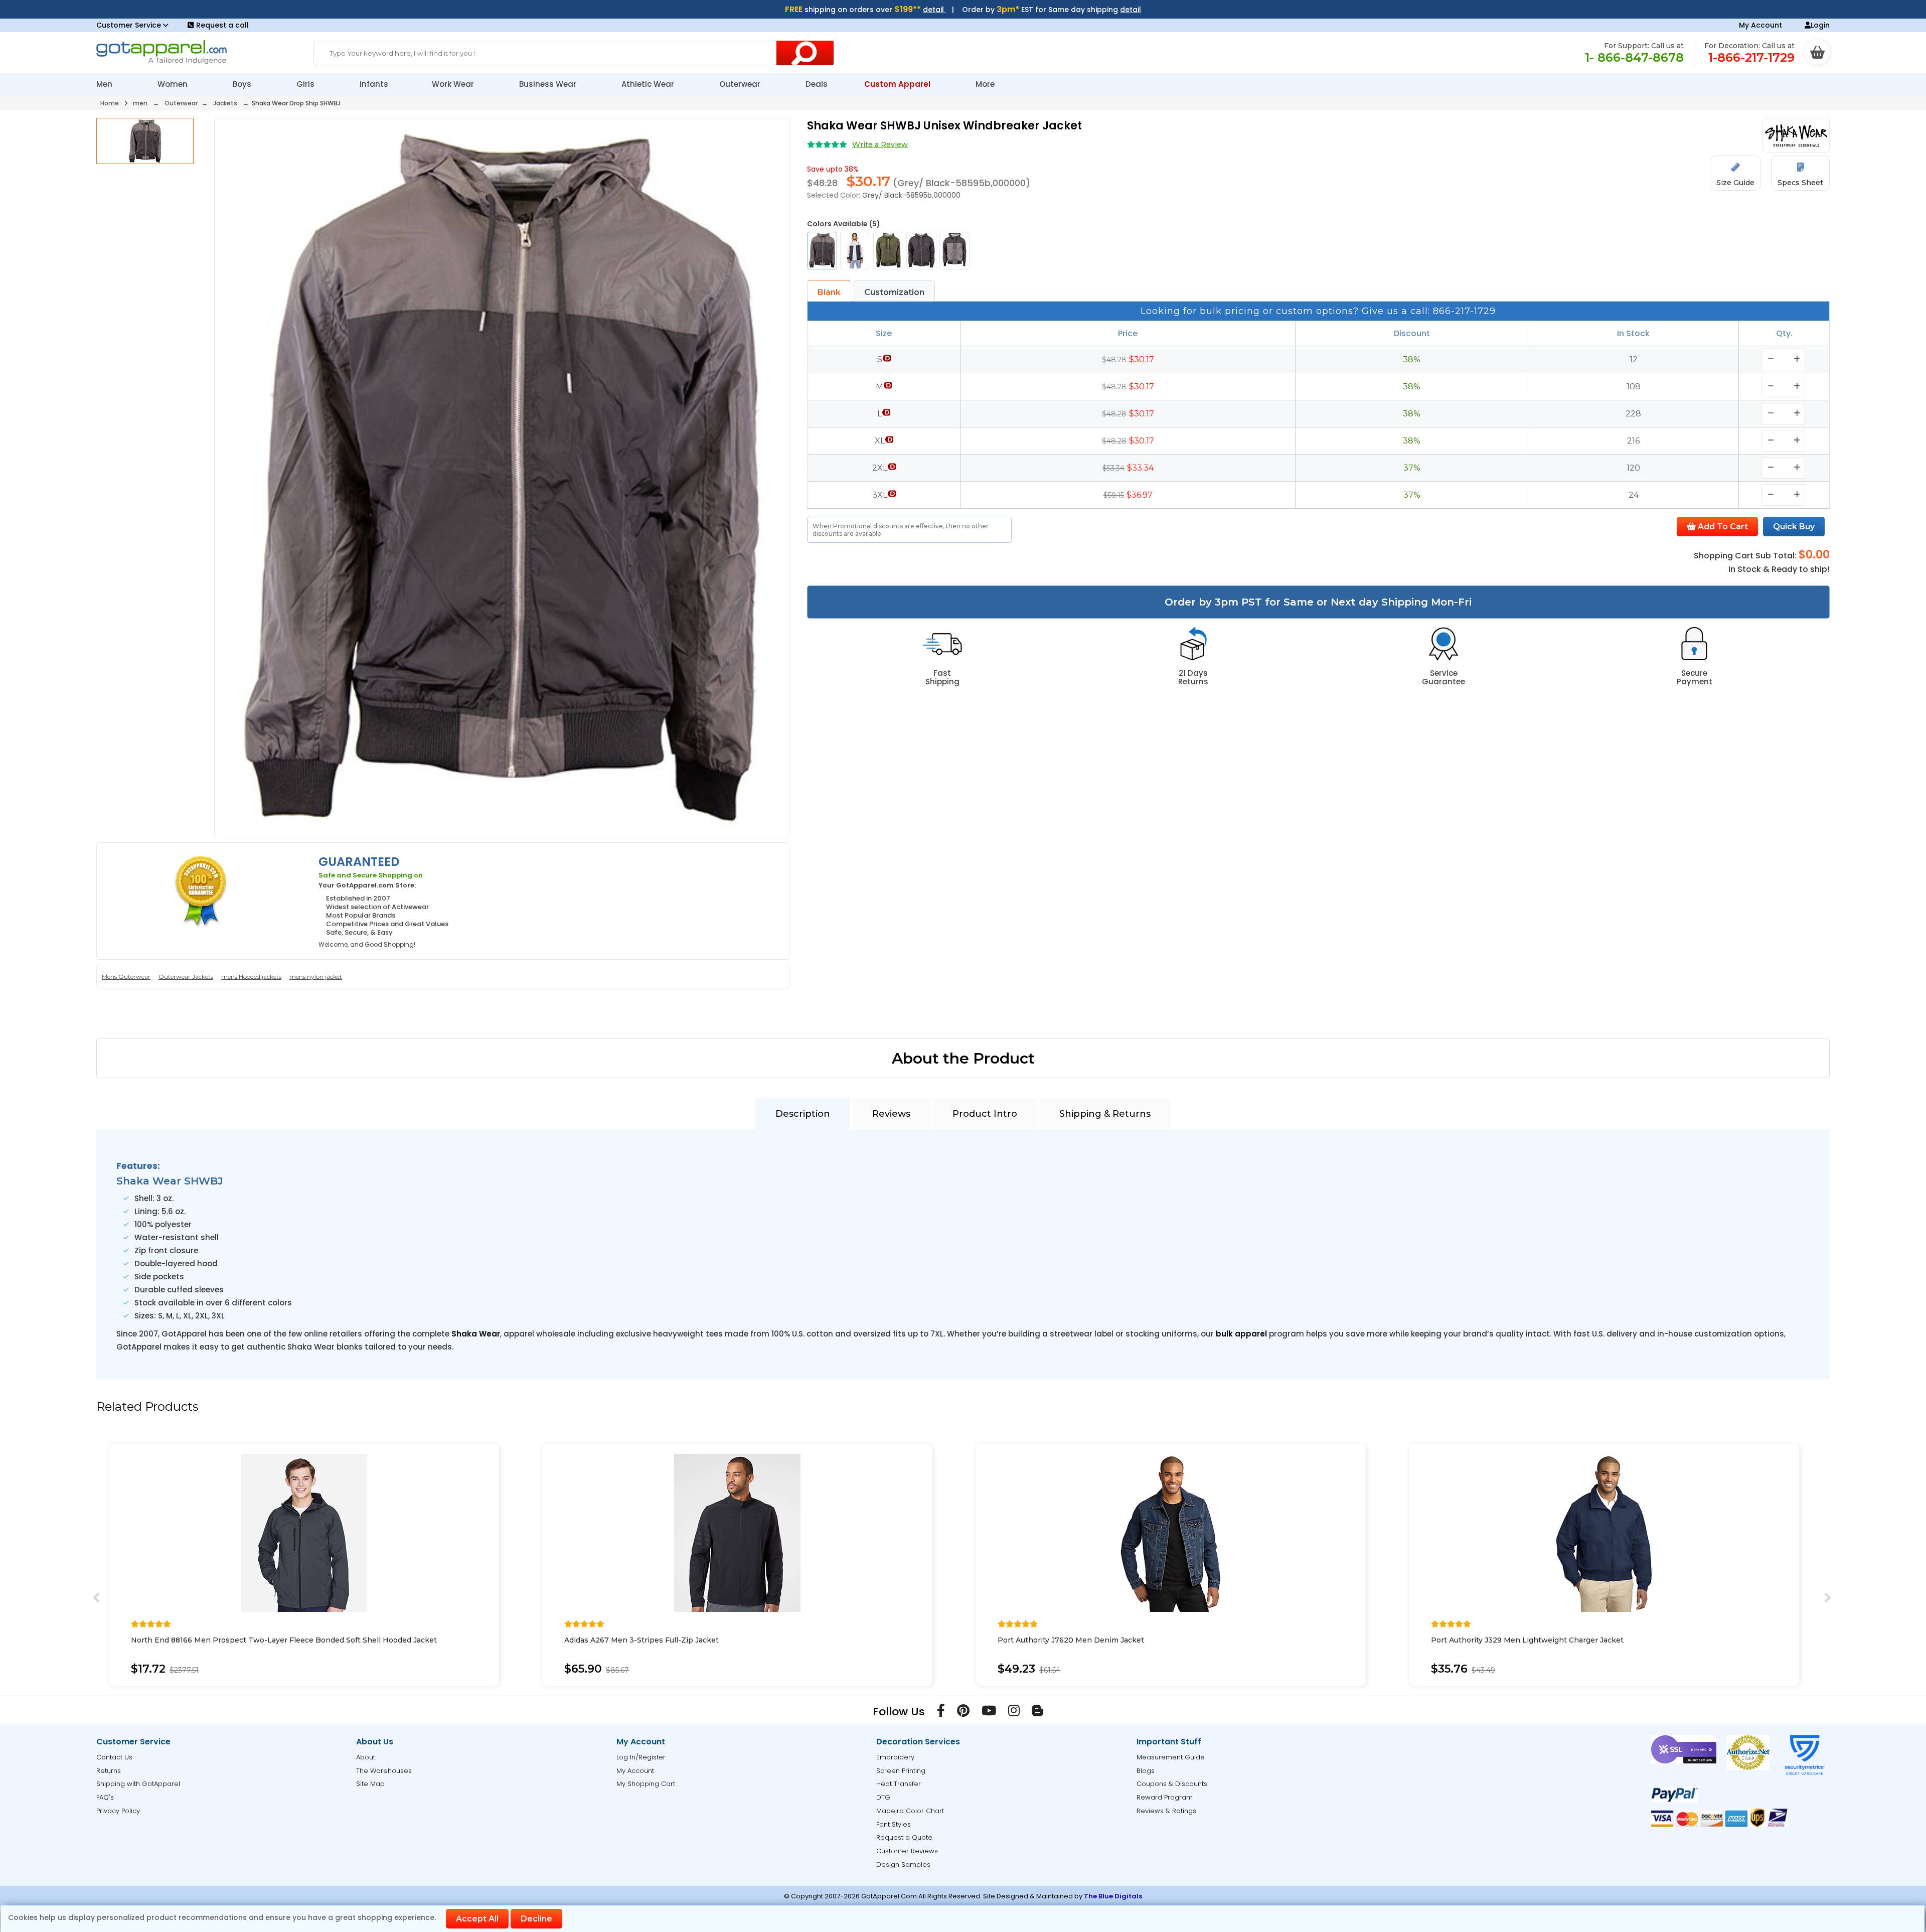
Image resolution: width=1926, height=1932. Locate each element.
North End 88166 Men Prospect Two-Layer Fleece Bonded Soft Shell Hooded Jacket (284, 1640)
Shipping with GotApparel (138, 1784)
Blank (829, 292)
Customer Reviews (907, 1851)
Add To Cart (1722, 527)
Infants (374, 84)
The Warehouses (384, 1771)
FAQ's (105, 1797)
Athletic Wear (649, 84)
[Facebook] (941, 1713)
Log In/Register (641, 1757)
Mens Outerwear (126, 977)
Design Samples (903, 1865)
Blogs (1146, 1771)
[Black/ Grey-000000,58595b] (954, 251)
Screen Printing (901, 1771)
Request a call (222, 25)
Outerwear (741, 84)
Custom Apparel (898, 84)
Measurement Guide (1171, 1757)
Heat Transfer (899, 1784)
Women (174, 84)
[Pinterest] (963, 1713)
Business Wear (549, 84)
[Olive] (888, 251)
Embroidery (895, 1757)
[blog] (1037, 1713)
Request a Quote (904, 1837)
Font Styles (894, 1824)
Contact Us (114, 1757)
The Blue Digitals (1113, 1896)
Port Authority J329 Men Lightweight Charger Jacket (1527, 1640)
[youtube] (989, 1713)
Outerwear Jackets (186, 977)
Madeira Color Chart (910, 1811)
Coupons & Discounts (1172, 1784)
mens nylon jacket (316, 977)
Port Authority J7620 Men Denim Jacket (1071, 1640)
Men (105, 84)
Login (1820, 25)
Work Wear (454, 84)
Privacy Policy (118, 1811)
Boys (243, 84)
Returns (109, 1771)
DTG (883, 1797)
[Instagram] (1014, 1713)
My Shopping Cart (646, 1784)
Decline (536, 1919)
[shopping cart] (1817, 52)
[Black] (921, 251)
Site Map (370, 1784)
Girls (306, 84)
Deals (817, 84)
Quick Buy (1794, 527)
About (366, 1757)
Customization (894, 292)
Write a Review (880, 144)
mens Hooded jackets (251, 977)
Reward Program (1165, 1797)
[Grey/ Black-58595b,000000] (822, 251)
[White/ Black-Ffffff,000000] (855, 251)
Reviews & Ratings (1166, 1811)
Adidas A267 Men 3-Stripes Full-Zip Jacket (641, 1640)
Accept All (477, 1919)
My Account (1760, 25)
